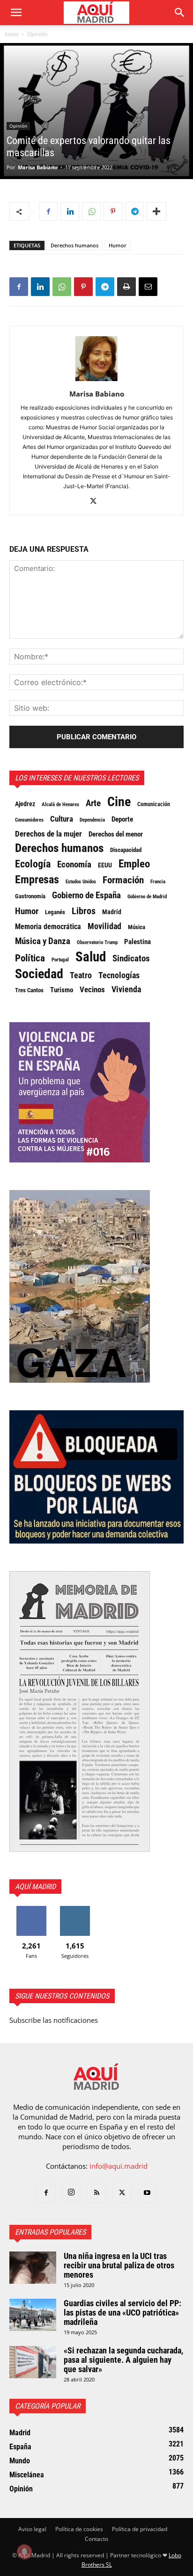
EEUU (105, 865)
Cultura (62, 819)
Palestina (137, 942)
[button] (16, 13)
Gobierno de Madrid (147, 897)
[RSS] (96, 2193)
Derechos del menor (116, 834)
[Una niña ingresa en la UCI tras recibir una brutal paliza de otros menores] (33, 2268)
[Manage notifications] (24, 2552)
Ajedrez (25, 804)
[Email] (148, 287)
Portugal (60, 960)
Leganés (55, 912)
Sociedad (39, 974)
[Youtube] (147, 2193)
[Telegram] (134, 211)
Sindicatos (131, 959)
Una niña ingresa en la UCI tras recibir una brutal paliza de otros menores (119, 2265)
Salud (91, 957)
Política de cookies (79, 2529)
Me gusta (31, 1909)
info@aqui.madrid (119, 2166)
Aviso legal (32, 2529)
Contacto (96, 2539)
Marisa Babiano (38, 167)
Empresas (37, 880)
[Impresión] (126, 287)
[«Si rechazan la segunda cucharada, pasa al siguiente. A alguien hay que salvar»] (33, 2362)
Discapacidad (126, 850)
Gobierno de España (86, 895)
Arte (93, 803)
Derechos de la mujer (48, 834)
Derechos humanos (74, 245)
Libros (84, 911)
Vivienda (126, 989)
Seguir (75, 1909)
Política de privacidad (140, 2529)
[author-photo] (96, 381)
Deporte (122, 819)
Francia (158, 881)
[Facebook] (48, 211)
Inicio (11, 34)
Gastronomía (30, 896)
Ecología (33, 864)
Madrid (112, 912)
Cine (119, 802)
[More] (156, 211)
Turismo (62, 990)
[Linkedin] (70, 211)
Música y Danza (43, 941)
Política (30, 958)
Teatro (81, 975)
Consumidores (29, 820)
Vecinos (92, 989)
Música (137, 927)
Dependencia (92, 820)
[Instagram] (71, 2193)
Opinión (37, 34)
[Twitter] (97, 502)
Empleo (134, 864)
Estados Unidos (81, 881)
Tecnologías (119, 975)
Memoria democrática (48, 927)
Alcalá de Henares (60, 805)
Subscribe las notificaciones (54, 2020)
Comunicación (154, 804)
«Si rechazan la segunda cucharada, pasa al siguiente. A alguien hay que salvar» (123, 2360)
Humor (118, 245)
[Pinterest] (113, 211)
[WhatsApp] (91, 211)
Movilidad (104, 926)
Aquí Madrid (35, 1887)
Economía (74, 865)
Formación (123, 880)
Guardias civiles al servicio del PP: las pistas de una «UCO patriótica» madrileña (122, 2313)
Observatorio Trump (97, 942)
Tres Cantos (29, 990)
